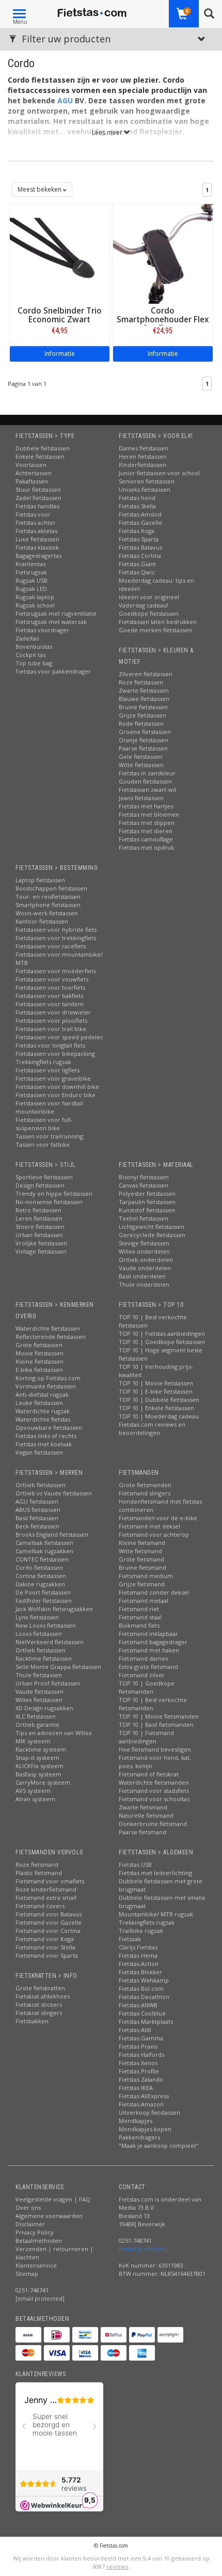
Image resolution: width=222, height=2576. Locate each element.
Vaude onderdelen (145, 1268)
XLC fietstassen (36, 1716)
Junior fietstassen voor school (159, 473)
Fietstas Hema (138, 1955)
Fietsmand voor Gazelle (49, 1922)
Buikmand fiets (139, 1625)
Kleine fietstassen (39, 1361)
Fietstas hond (137, 498)
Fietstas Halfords (141, 2055)
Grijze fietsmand (142, 1584)
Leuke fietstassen (39, 1403)
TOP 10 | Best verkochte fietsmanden (153, 1704)
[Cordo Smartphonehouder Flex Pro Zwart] (163, 253)
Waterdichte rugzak (43, 1411)
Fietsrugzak (31, 572)
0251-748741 (32, 2290)
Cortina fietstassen (41, 1576)
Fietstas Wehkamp (144, 1980)
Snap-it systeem (37, 1758)
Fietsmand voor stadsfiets (154, 1791)
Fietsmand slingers (145, 1493)
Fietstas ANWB (138, 2005)
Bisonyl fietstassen (144, 1177)
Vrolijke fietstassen (41, 1243)
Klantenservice (36, 2265)
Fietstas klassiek (37, 547)
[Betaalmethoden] (28, 2335)
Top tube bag (34, 663)
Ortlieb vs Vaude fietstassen (54, 1493)
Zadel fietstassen (38, 498)
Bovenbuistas (34, 646)
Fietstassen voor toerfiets (50, 987)
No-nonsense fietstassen (49, 1202)
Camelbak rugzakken (44, 1551)
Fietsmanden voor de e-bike (158, 1518)
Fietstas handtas (37, 506)
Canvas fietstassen (144, 1185)
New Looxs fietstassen (46, 1625)
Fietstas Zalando (141, 2079)
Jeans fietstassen (141, 798)
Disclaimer (30, 2224)
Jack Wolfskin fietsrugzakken (54, 1609)
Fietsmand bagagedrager (153, 1642)
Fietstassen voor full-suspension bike (44, 1124)
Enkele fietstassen (40, 456)
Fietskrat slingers (39, 2013)
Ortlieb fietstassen (41, 1485)
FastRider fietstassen (44, 1601)
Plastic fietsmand (39, 1873)
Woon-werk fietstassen (47, 913)
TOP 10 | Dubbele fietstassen (159, 1400)
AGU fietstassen (37, 1501)
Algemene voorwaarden (49, 2216)
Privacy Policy (35, 2232)
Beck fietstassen (37, 1526)
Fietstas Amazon (141, 2104)
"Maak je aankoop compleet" (159, 2145)
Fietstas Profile (139, 2071)
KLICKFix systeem (39, 1766)
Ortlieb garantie (37, 1724)
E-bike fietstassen (39, 1370)
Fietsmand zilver (142, 1675)
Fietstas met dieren (146, 831)
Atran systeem (35, 1799)
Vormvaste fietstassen (46, 1386)
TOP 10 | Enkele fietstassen (156, 1408)
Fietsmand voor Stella (45, 1947)
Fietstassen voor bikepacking (55, 1053)
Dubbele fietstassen (43, 448)
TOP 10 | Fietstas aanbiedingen (162, 1333)
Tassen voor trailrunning (49, 1136)
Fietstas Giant (137, 564)
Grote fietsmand (141, 1559)
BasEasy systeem (38, 1774)
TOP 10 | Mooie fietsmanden (159, 1716)
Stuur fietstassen (38, 489)
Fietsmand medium (146, 1576)
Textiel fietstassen (144, 1218)
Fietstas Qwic (137, 572)
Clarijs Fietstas (138, 1947)
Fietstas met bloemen (149, 814)
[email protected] (143, 2249)
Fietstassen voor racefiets (51, 946)
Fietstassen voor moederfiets (56, 971)
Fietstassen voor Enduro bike (55, 1095)
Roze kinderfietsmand (46, 1889)
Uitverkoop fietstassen (149, 2112)
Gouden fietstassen (145, 781)
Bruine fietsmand (142, 1567)
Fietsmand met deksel (149, 1526)
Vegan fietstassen (39, 1452)
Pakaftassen (32, 481)
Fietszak (130, 1939)
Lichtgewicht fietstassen (152, 1227)
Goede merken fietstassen (155, 630)
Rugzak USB (31, 580)
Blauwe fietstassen (144, 699)
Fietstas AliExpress (144, 2096)
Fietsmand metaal (144, 1601)
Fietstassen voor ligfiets (47, 1070)
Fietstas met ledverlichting (155, 1873)
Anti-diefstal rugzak (42, 1394)
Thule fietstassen (39, 1675)
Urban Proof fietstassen (48, 1683)
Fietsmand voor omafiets (50, 1881)
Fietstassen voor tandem (50, 1004)
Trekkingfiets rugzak (43, 1062)
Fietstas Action (139, 1964)
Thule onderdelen (144, 1284)
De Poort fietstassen (43, 1592)
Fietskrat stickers (39, 2004)
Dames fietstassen (144, 448)
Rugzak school (35, 605)
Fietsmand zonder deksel (154, 1592)
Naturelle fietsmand (146, 1815)
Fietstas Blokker (140, 1972)
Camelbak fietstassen (44, 1543)
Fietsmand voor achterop (154, 1534)
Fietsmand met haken (149, 1650)
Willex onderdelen (144, 1251)
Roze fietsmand (37, 1864)
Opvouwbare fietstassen (49, 1427)
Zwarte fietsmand (143, 1807)
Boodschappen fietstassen (51, 888)
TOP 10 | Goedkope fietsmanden (147, 1687)
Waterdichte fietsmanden (154, 1782)
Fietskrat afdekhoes (43, 1996)
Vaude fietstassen (39, 1691)
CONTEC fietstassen (42, 1559)
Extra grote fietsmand (148, 1667)
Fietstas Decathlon (144, 1997)
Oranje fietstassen (144, 740)
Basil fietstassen (37, 1518)
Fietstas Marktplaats (146, 2021)
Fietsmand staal (140, 1617)
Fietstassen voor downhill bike (57, 1087)
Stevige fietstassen (144, 1243)
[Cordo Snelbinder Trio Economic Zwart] (60, 253)
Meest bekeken (40, 189)
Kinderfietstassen (142, 465)
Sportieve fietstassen (44, 1177)
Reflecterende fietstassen (51, 1337)
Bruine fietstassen (143, 707)
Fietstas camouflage (146, 839)
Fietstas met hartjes (146, 806)
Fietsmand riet (139, 1609)
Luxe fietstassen (37, 539)
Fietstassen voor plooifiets (51, 1020)
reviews (117, 2566)
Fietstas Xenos (138, 2063)
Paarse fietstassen (143, 748)
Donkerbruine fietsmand (153, 1824)
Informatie (60, 354)
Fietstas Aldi (135, 2030)
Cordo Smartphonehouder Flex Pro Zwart (163, 319)
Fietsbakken (32, 2021)
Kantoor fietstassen (42, 921)
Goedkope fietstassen (149, 613)
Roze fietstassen (141, 682)
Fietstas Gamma (141, 2038)
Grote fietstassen (39, 1345)
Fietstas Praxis (138, 2046)
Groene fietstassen (145, 732)
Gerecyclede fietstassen (152, 1235)
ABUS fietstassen (38, 1510)
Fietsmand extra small (46, 1898)
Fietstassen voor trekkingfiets (56, 938)
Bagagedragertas (38, 556)
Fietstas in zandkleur (147, 773)
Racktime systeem (41, 1749)
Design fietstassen (40, 1185)
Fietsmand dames (143, 1658)
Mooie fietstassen (39, 1353)
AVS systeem (33, 1791)
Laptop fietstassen (40, 880)
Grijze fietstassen (142, 715)
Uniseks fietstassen (145, 489)
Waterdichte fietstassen (48, 1328)
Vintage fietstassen (41, 1251)
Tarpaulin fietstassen (147, 1202)
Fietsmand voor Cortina (48, 1931)
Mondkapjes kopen (145, 2129)
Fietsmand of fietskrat (149, 1774)
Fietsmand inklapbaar (148, 1634)
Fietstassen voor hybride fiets (56, 930)
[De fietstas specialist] (92, 13)
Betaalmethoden (39, 2241)
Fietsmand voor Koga (45, 1939)
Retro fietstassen (38, 1210)
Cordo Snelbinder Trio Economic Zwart (60, 315)
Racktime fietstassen (44, 1658)
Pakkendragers (139, 2137)
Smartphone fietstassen (48, 905)
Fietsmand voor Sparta (47, 1955)
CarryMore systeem (43, 1782)
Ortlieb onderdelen (146, 1260)
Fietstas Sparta (139, 539)
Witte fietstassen (141, 765)
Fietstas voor (33, 514)
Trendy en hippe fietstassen (54, 1193)
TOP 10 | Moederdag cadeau (159, 1416)
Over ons (28, 2207)
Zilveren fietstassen (146, 674)
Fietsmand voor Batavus (49, 1914)
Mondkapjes (136, 2121)
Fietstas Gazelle (140, 522)
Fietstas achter (36, 522)
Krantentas (30, 564)
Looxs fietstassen (39, 1634)
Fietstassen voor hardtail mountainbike (49, 1107)
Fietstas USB (135, 1864)
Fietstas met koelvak (44, 1444)
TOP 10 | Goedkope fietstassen (162, 1342)
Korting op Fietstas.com (48, 1378)
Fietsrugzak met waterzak (51, 622)
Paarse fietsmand (142, 1832)
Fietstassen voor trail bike (51, 1029)
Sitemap (27, 2274)
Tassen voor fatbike (43, 1144)
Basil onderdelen (142, 1276)
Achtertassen (34, 473)
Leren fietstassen (39, 1218)
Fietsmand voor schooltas (154, 1799)
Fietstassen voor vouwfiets (52, 979)
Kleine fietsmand (142, 1543)
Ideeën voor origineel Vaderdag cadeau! (149, 601)
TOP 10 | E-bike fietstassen (156, 1391)
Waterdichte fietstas (43, 1419)
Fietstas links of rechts (46, 1436)
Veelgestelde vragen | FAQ (53, 2199)
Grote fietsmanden (145, 1485)
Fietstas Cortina (140, 556)
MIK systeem (33, 1741)
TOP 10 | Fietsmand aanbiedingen (146, 1737)
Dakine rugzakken (40, 1584)
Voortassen (31, 465)
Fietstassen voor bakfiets (49, 996)
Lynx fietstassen (37, 1617)
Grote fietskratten (40, 1988)
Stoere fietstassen (40, 1227)
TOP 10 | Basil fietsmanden (156, 1724)
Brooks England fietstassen (52, 1534)
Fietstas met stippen (147, 823)
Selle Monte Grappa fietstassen (58, 1667)
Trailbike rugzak (141, 1931)
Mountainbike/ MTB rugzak (156, 1914)
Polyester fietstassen (147, 1193)
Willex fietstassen (39, 1700)
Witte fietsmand (140, 1551)
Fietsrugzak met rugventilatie (56, 613)
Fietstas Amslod (140, 514)
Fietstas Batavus (140, 547)
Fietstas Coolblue (142, 2013)
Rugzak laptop (35, 597)
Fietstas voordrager (42, 630)
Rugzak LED (31, 589)
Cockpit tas (30, 655)
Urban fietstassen (39, 1235)
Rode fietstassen (141, 723)
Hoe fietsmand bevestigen (155, 1749)
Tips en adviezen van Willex (54, 1733)
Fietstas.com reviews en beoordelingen (152, 1428)
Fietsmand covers (40, 1906)
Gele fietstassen (141, 756)
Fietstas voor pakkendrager (53, 671)
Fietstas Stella (137, 506)
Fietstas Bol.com (141, 1988)
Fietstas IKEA (136, 2088)
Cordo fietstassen (39, 1567)
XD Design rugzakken (44, 1708)
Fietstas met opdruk (146, 847)
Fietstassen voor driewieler (53, 1012)
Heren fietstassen (143, 456)
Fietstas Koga (137, 531)
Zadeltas (27, 638)
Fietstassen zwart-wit (148, 790)
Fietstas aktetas (36, 531)
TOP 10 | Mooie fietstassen (156, 1383)
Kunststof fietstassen (147, 1210)
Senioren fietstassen (147, 481)
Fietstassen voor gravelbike (53, 1078)
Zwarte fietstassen (144, 690)
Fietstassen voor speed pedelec (59, 1037)
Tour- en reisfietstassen (48, 896)
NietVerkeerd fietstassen (50, 1642)
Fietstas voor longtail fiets (50, 1045)
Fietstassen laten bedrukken (158, 622)
